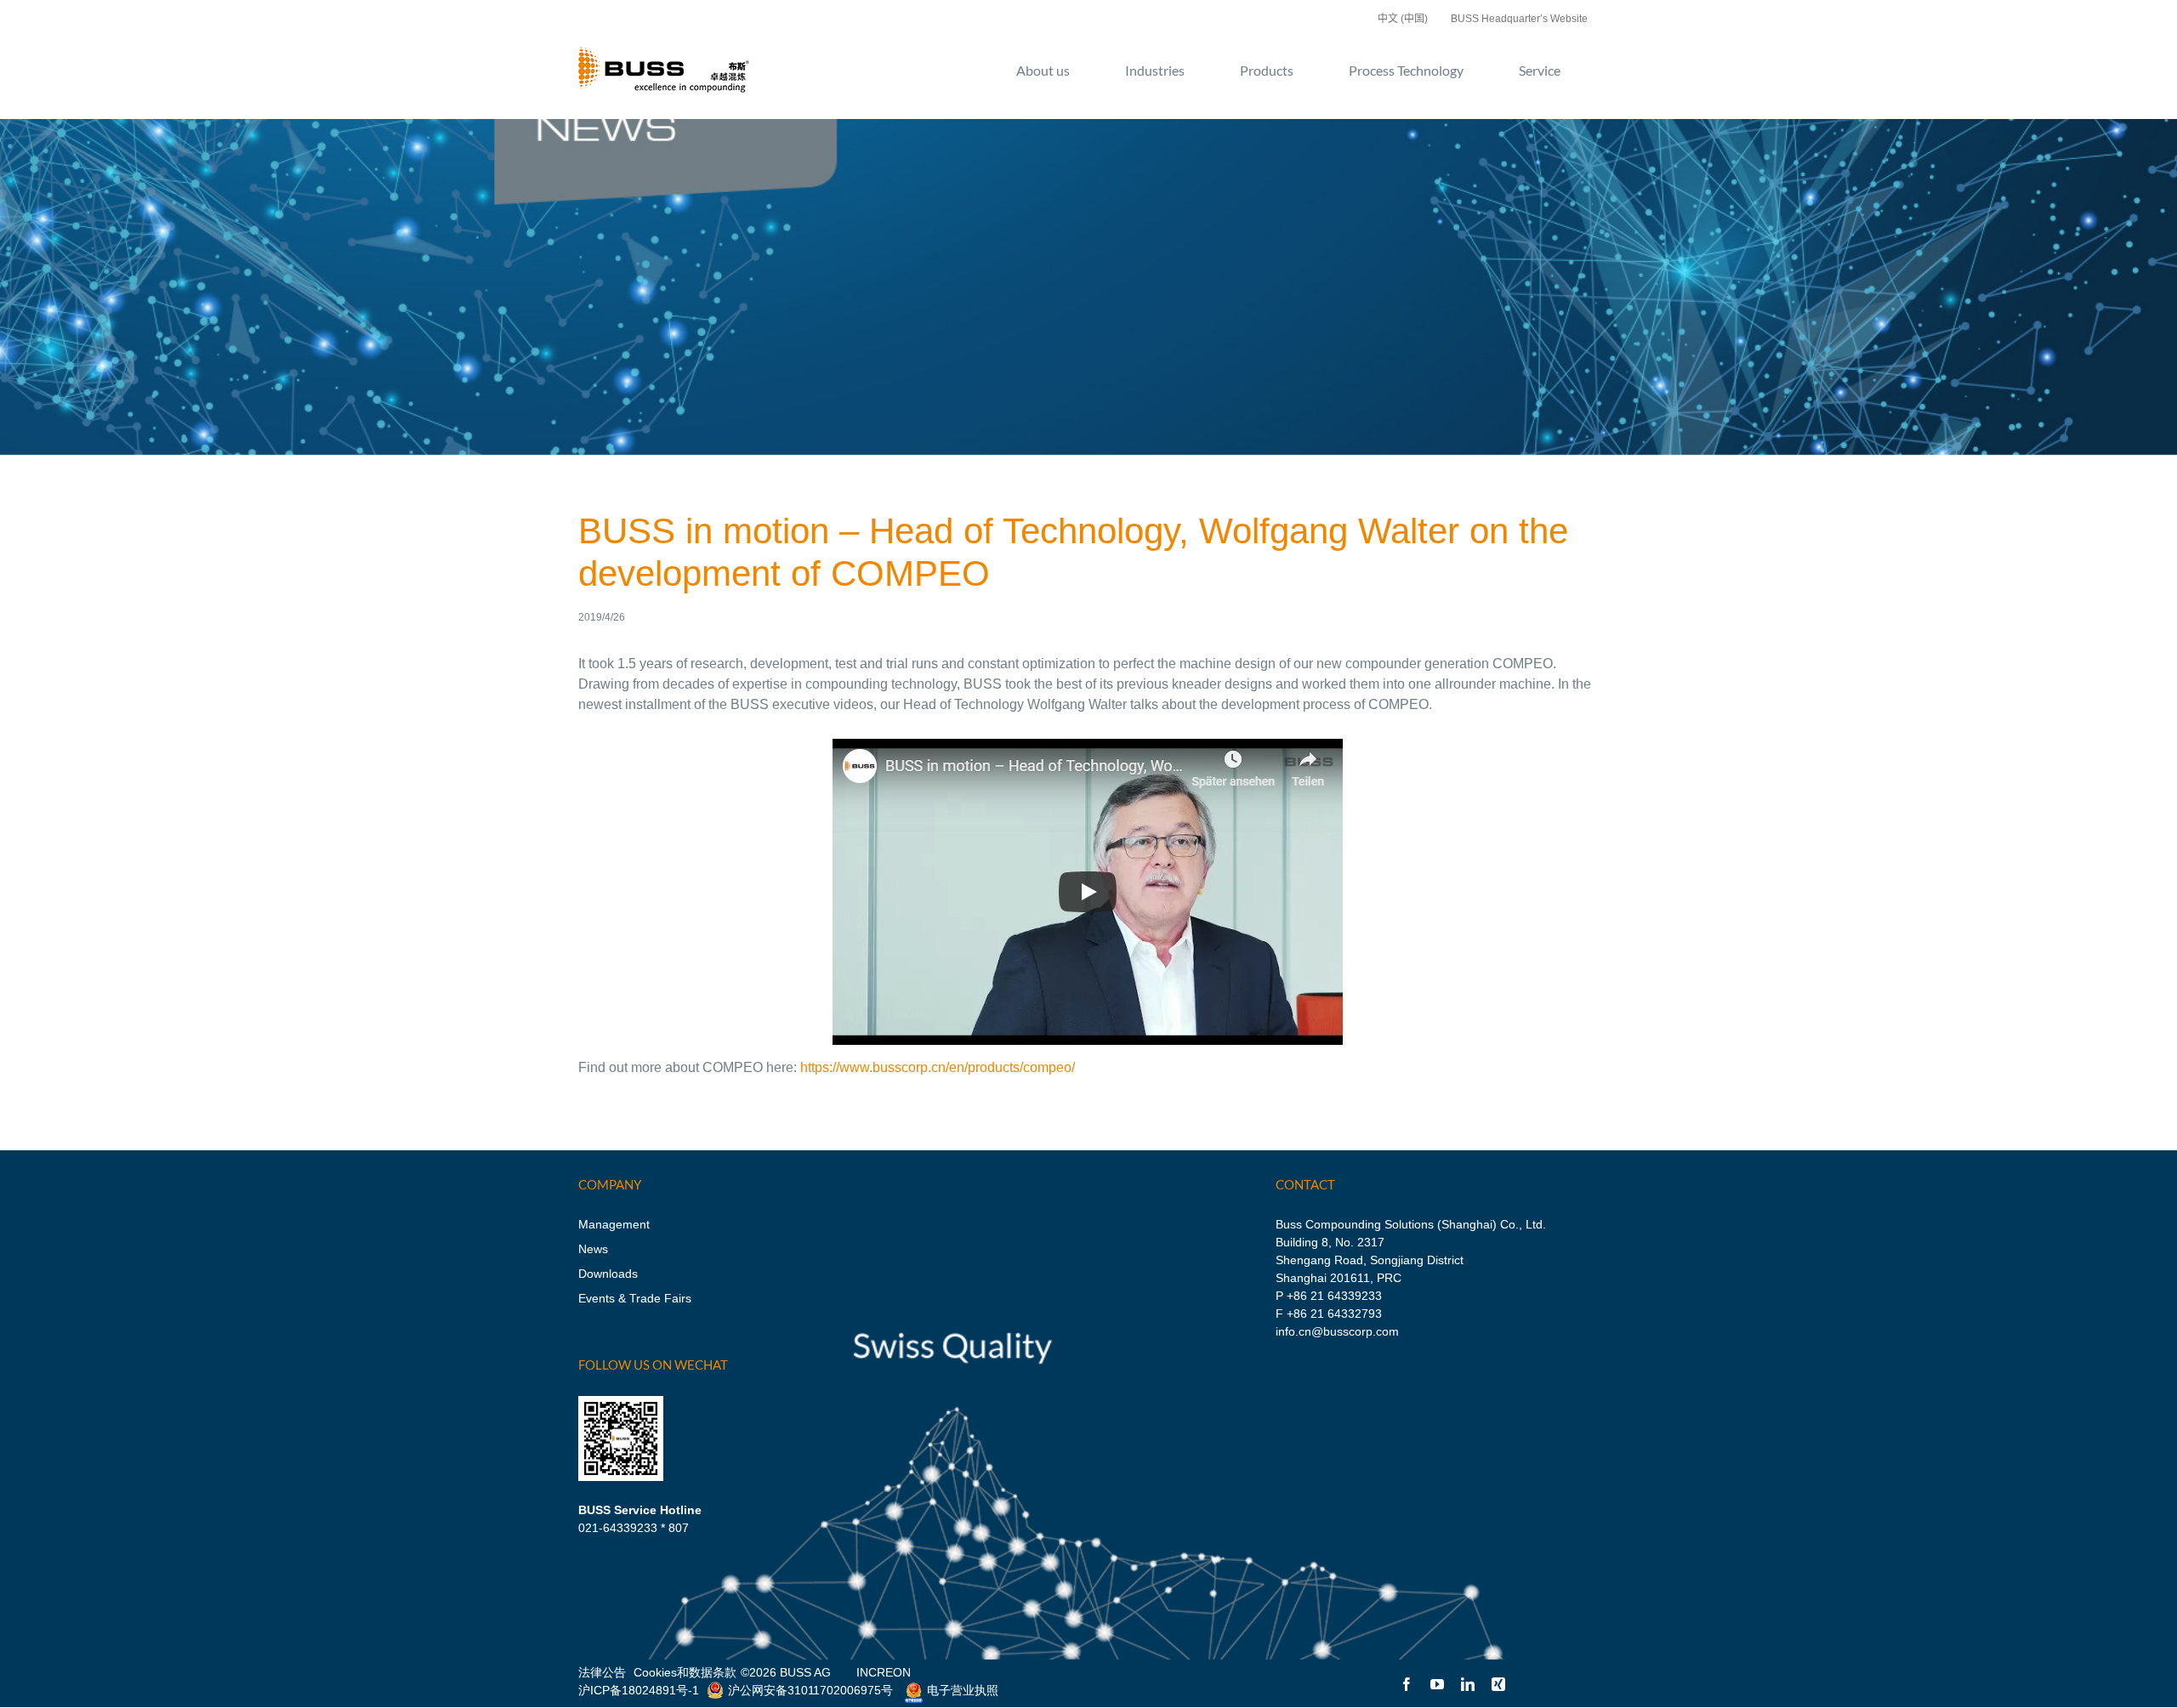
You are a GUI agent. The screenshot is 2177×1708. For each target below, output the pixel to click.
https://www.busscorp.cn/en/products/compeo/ (938, 1067)
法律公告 (602, 1672)
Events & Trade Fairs (635, 1298)
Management (614, 1224)
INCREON (884, 1672)
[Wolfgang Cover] (1088, 738)
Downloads (608, 1274)
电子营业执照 (963, 1690)
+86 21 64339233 (1334, 1296)
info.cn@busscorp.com (1337, 1331)
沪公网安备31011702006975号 (810, 1690)
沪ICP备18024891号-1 (639, 1690)
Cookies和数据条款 (685, 1672)
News (593, 1249)
